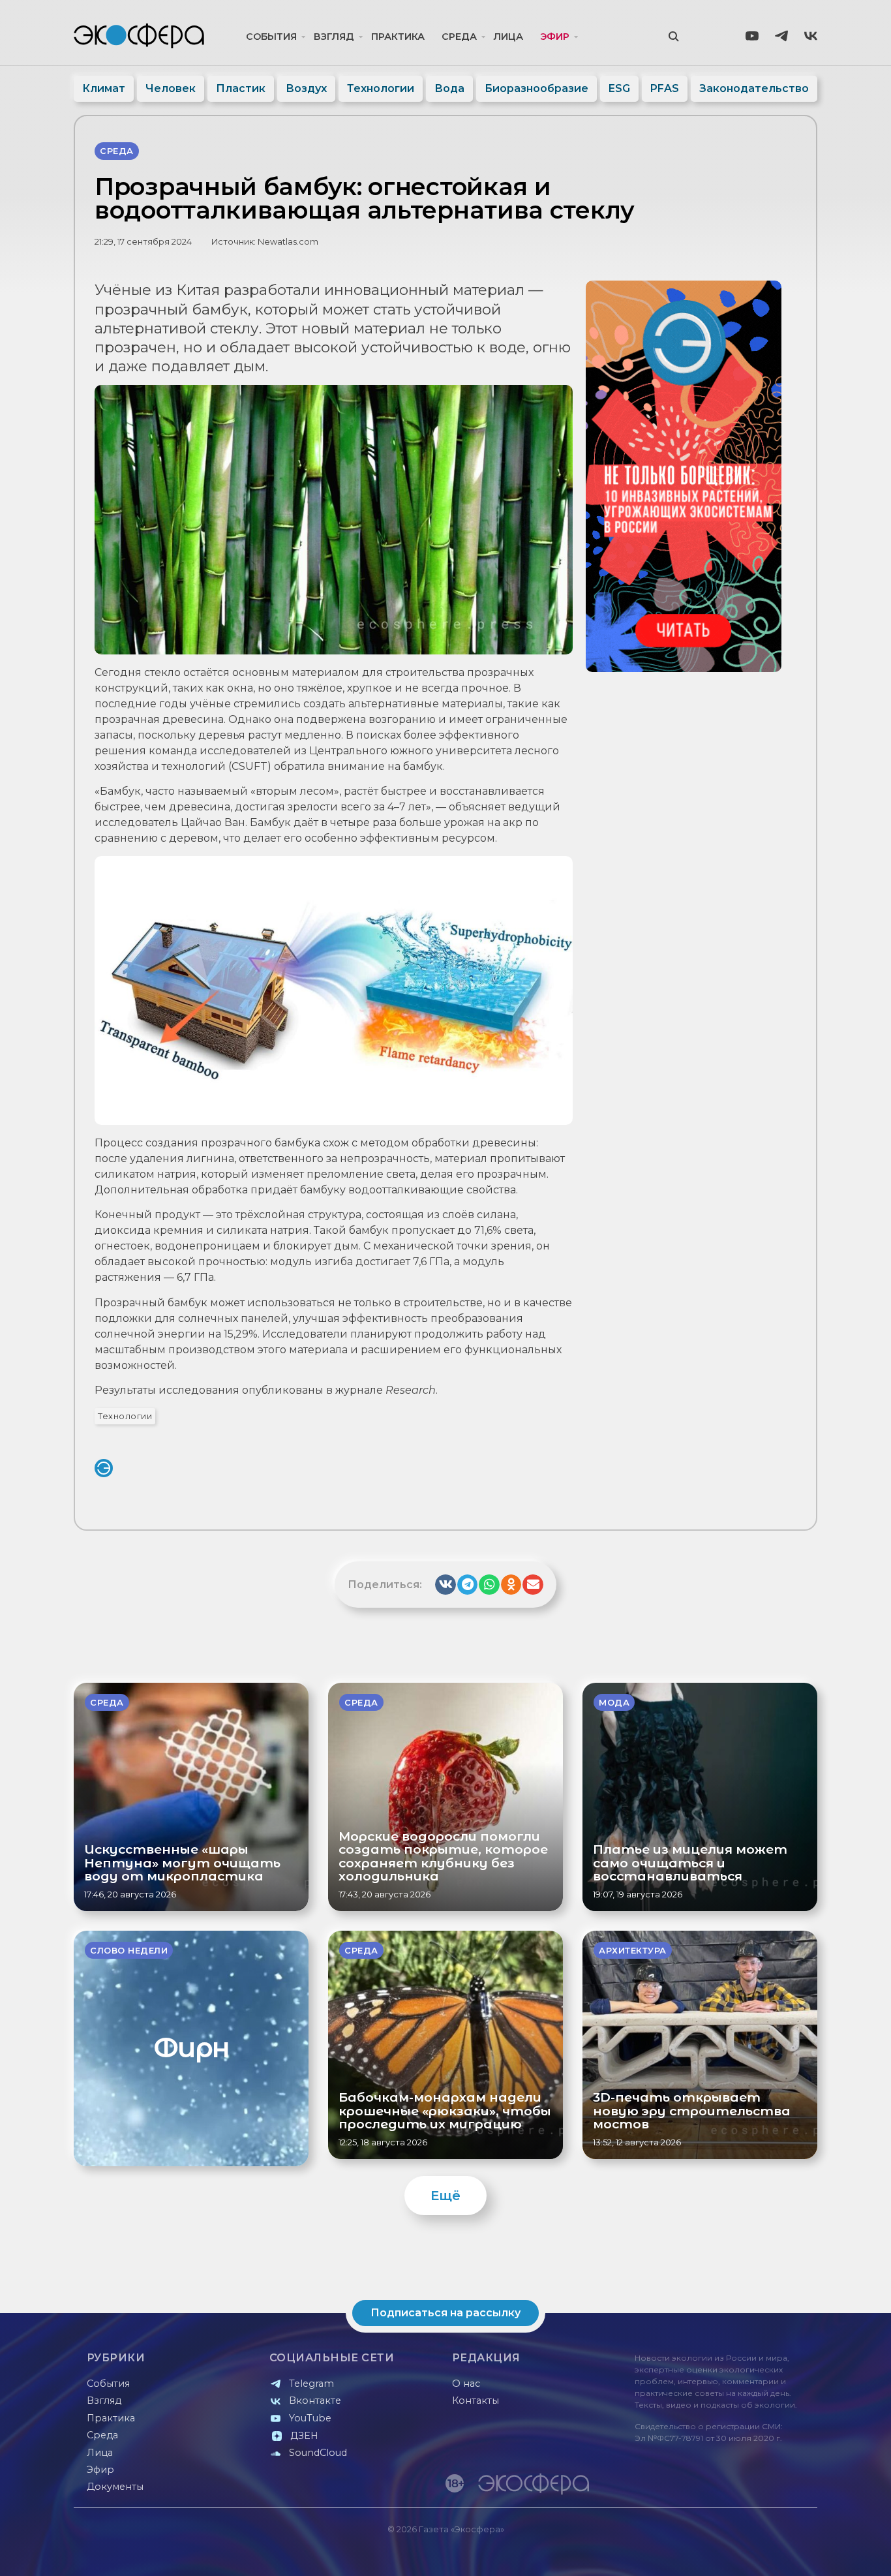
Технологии (381, 88)
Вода (449, 88)
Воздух (306, 88)
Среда (459, 37)
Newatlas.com (288, 242)
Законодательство (754, 88)
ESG (619, 88)
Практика (398, 37)
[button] (445, 1585)
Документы (115, 2487)
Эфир (555, 37)
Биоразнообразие (536, 88)
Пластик (241, 88)
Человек (171, 88)
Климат (104, 88)
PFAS (665, 88)
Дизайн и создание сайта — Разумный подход (737, 2553)
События (271, 37)
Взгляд (334, 37)
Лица (508, 37)
